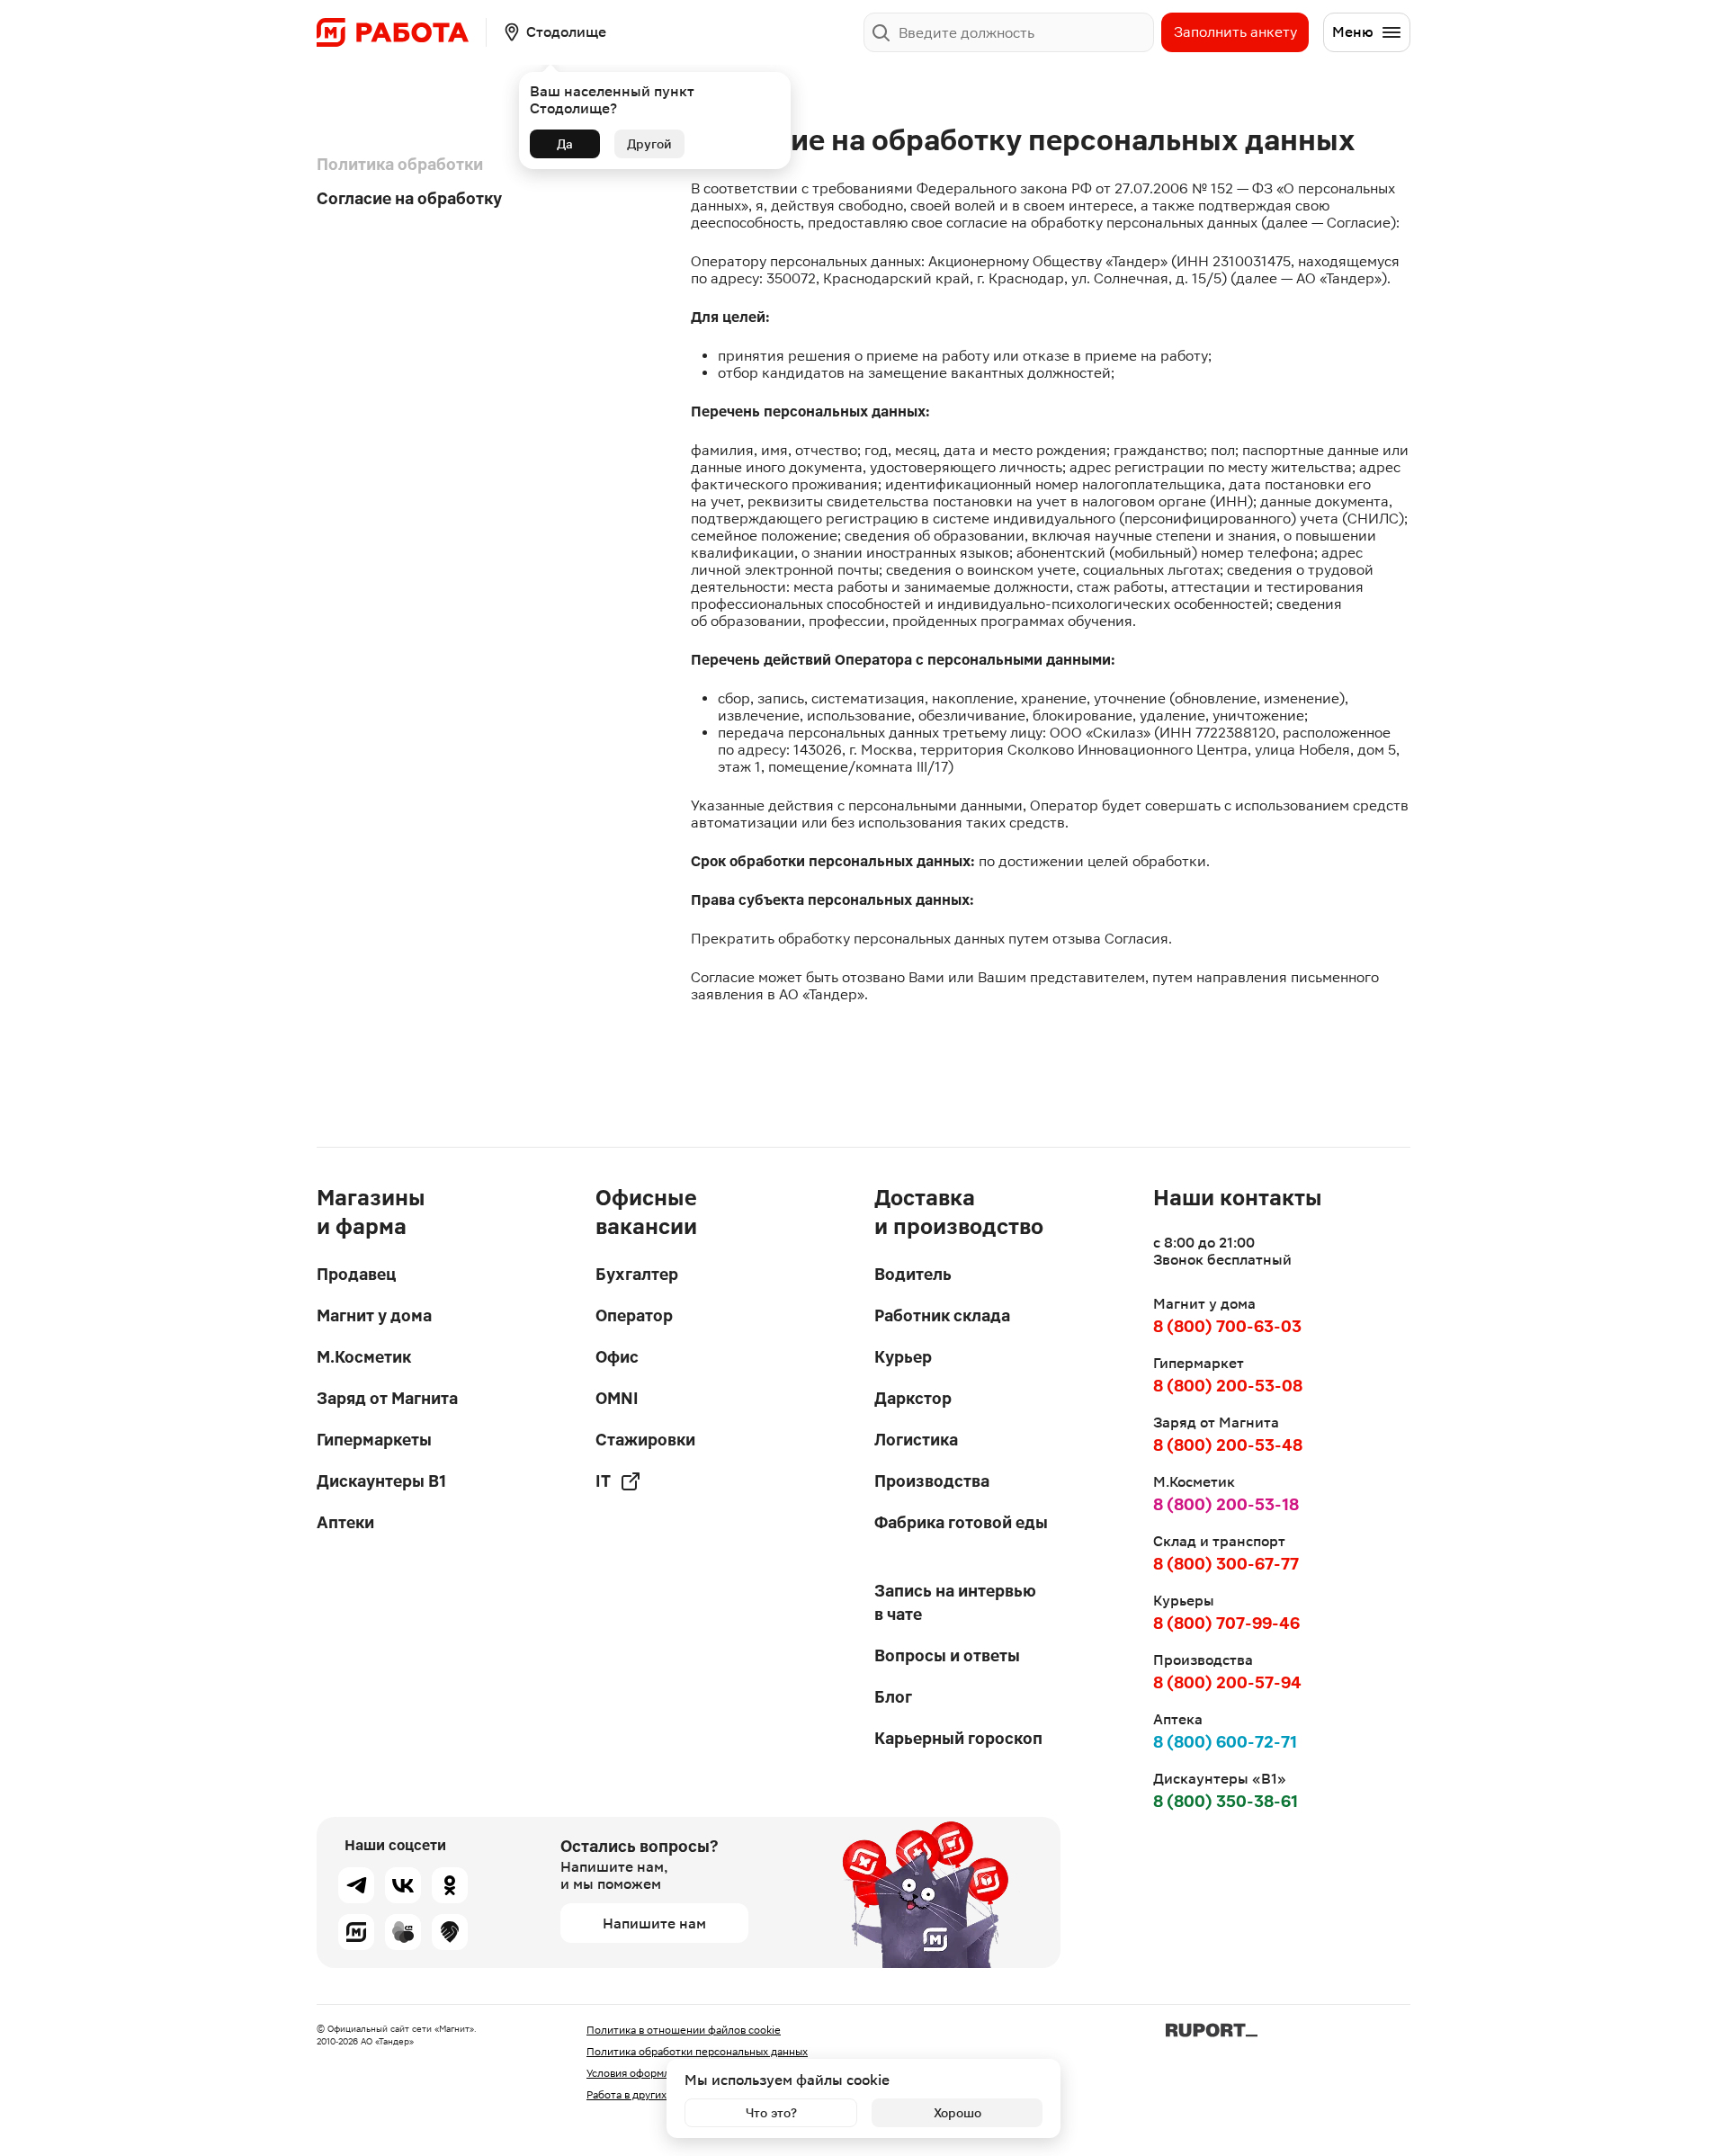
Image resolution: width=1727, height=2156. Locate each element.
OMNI (617, 1398)
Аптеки (345, 1522)
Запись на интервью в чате (955, 1602)
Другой (649, 144)
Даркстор (913, 1398)
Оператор (634, 1315)
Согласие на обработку (409, 198)
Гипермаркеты (374, 1440)
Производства (932, 1481)
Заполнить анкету (1235, 32)
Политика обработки (400, 164)
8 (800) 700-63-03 (1227, 1326)
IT (603, 1481)
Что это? (771, 2113)
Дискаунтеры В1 (381, 1481)
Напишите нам (654, 1923)
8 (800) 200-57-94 (1227, 1682)
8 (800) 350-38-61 (1226, 1801)
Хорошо (957, 2113)
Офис (617, 1357)
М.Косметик (364, 1357)
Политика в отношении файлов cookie (684, 2030)
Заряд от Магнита (387, 1398)
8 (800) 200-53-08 (1228, 1386)
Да (565, 144)
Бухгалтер (637, 1274)
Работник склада (942, 1315)
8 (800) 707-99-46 (1226, 1623)
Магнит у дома (374, 1315)
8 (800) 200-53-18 (1226, 1504)
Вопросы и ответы (947, 1655)
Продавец (356, 1274)
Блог (893, 1697)
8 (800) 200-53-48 (1228, 1445)
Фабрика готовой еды (961, 1522)
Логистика (916, 1440)
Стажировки (645, 1440)
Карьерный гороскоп (958, 1738)
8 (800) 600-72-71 (1225, 1742)
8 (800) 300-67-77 (1226, 1564)
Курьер (903, 1357)
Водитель (913, 1274)
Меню (1353, 32)
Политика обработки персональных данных (697, 2052)
